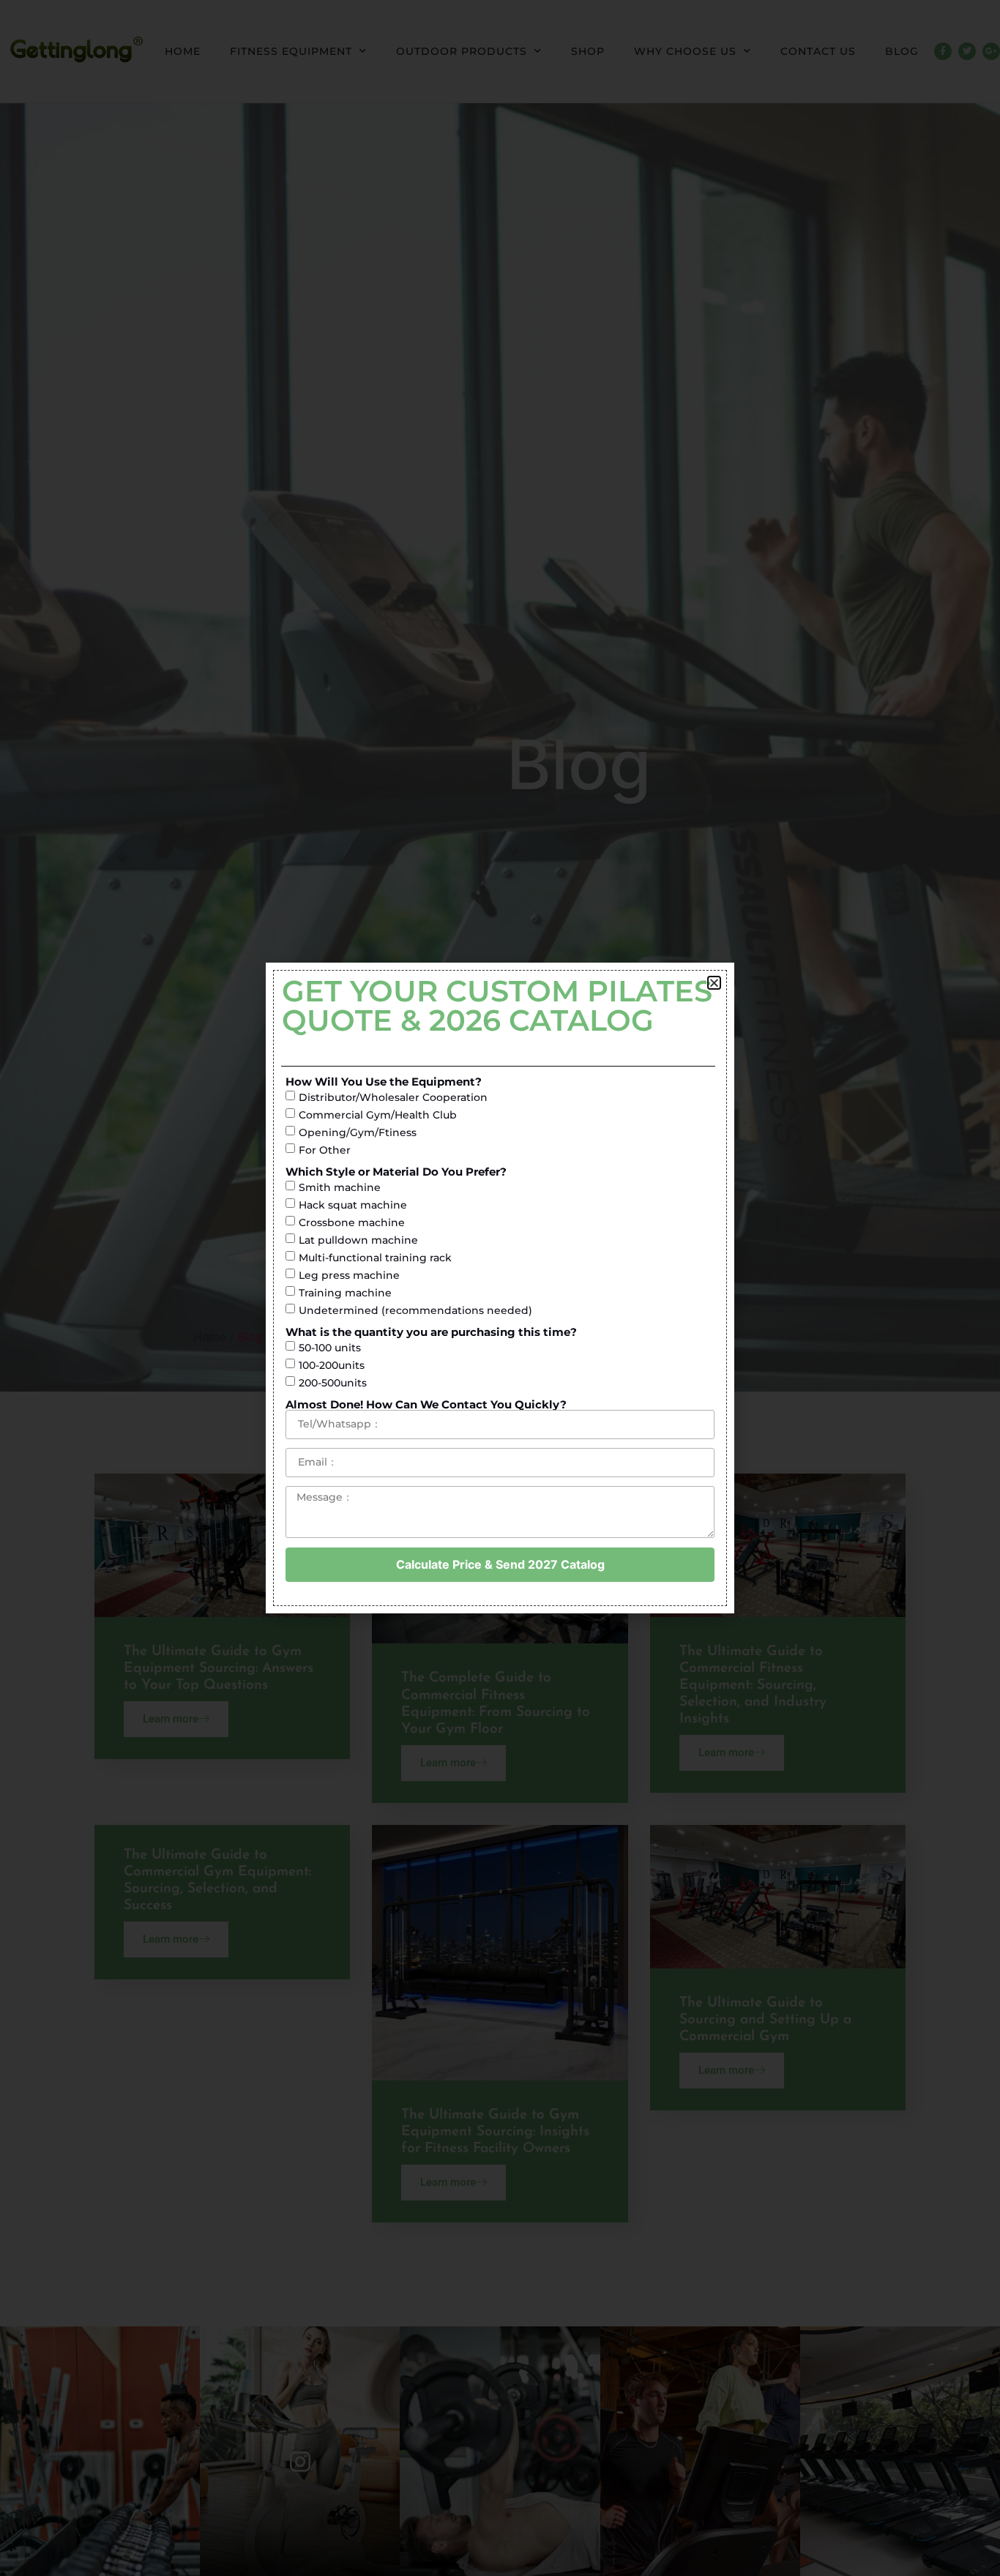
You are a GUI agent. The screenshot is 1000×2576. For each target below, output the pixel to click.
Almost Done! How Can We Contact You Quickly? (426, 1404)
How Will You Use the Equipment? (384, 1082)
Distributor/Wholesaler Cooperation (393, 1097)
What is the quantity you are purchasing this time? (431, 1332)
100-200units (332, 1365)
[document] (500, 1288)
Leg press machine (349, 1275)
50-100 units (330, 1348)
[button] (714, 983)
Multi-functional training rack (375, 1258)
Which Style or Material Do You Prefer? (396, 1172)
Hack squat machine (353, 1205)
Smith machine (340, 1187)
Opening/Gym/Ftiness (358, 1132)
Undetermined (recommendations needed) (415, 1310)
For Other (325, 1150)
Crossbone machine (352, 1222)
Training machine (345, 1293)
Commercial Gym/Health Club (378, 1115)
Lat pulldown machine (358, 1240)
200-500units (333, 1383)
